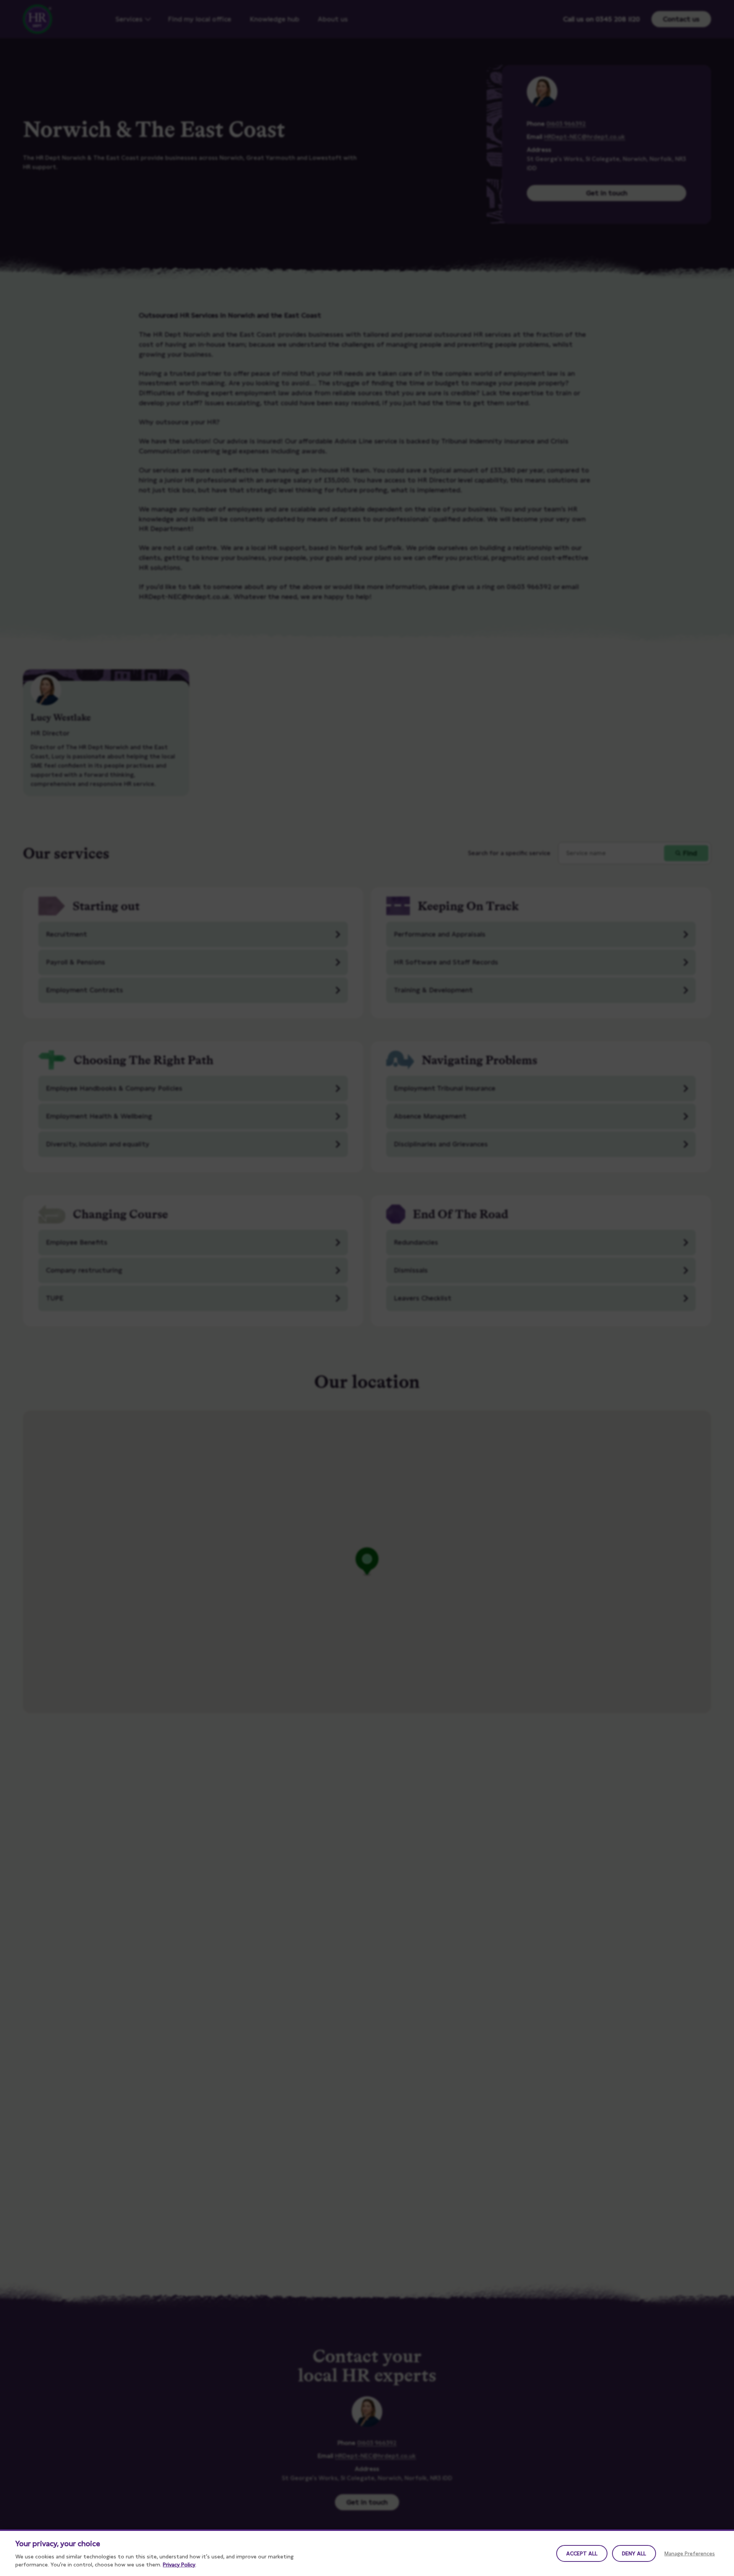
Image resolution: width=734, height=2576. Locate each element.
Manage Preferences (690, 2553)
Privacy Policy (179, 2565)
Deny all (634, 2553)
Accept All (582, 2553)
